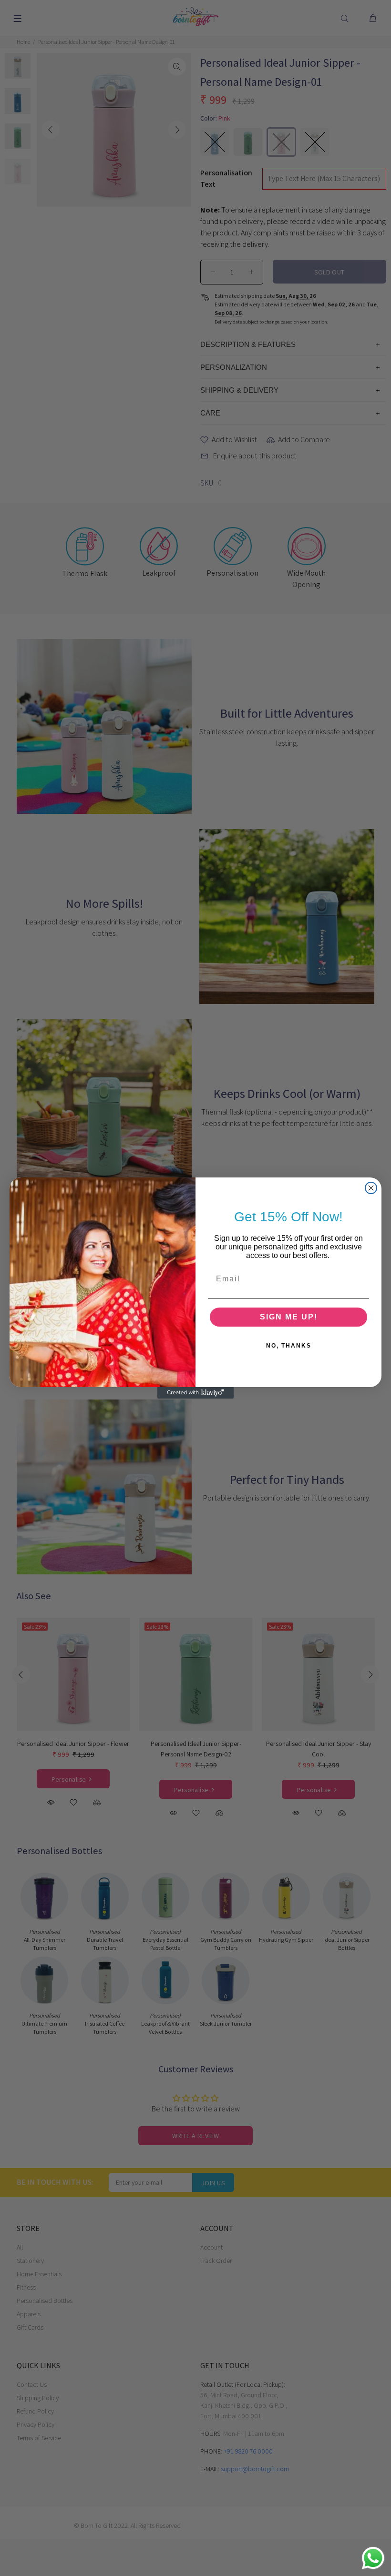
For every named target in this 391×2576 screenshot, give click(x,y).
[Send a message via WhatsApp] (373, 2558)
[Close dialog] (371, 1188)
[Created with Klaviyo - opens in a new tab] (195, 1393)
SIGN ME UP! (289, 1317)
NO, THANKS (289, 1346)
